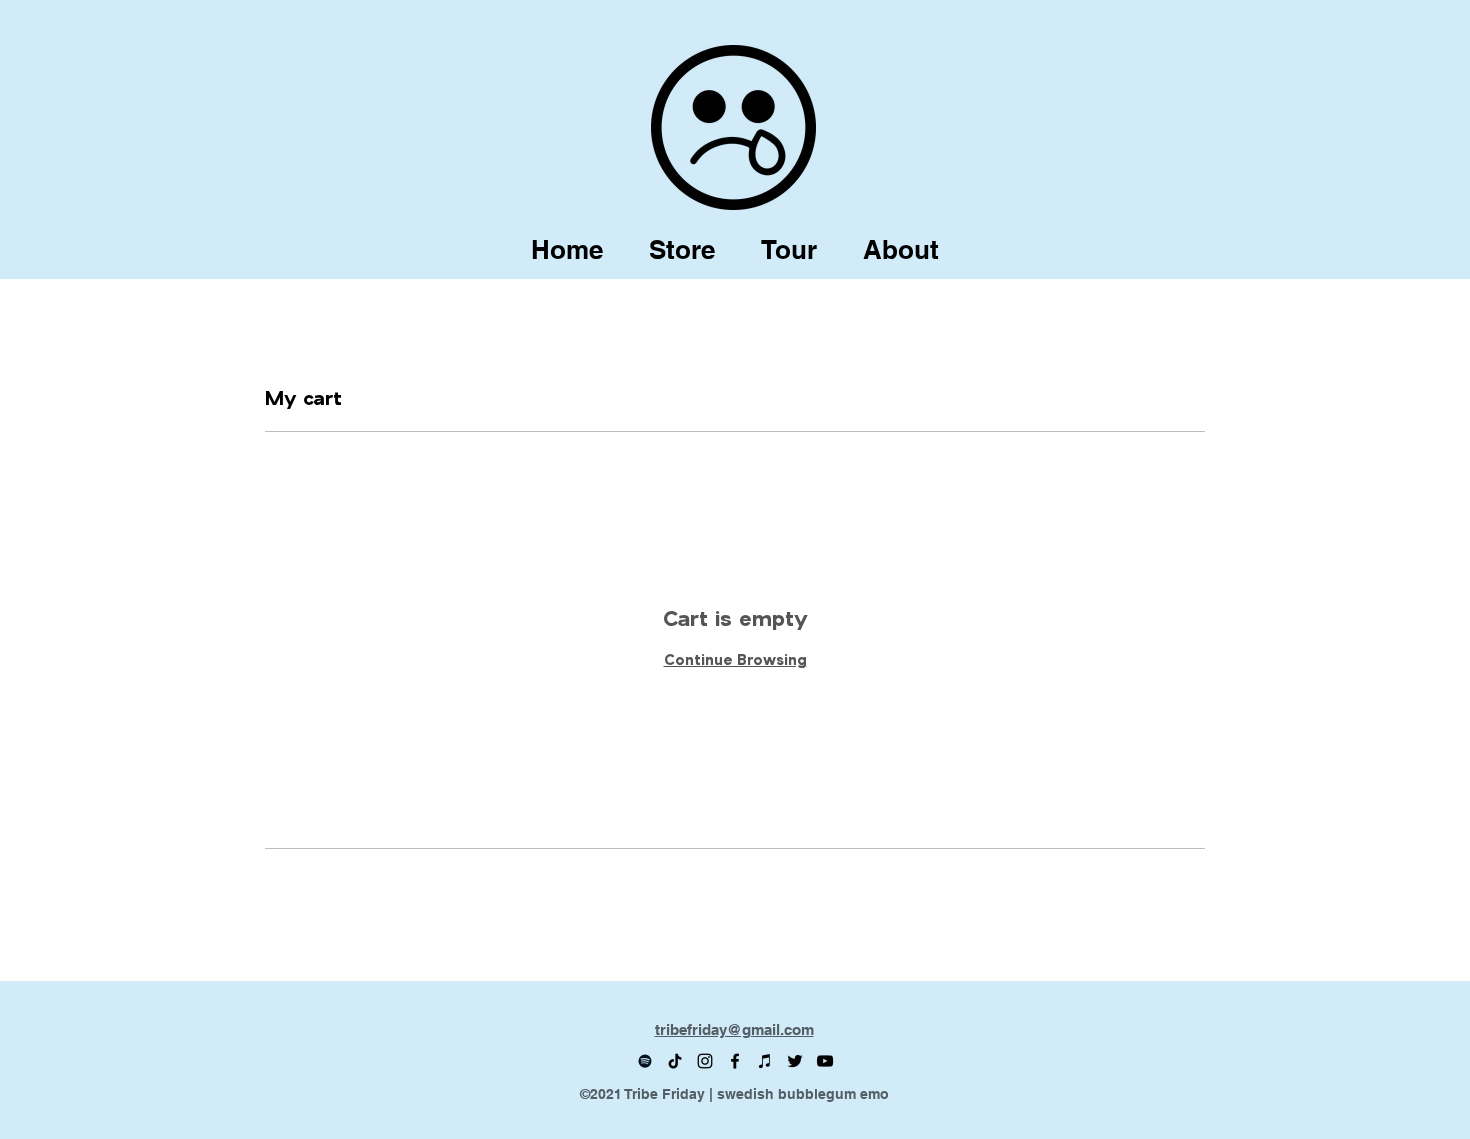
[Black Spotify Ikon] (645, 1061)
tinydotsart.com (889, 1119)
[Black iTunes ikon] (765, 1061)
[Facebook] (735, 1061)
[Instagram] (705, 1061)
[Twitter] (795, 1061)
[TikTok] (675, 1061)
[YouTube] (825, 1061)
